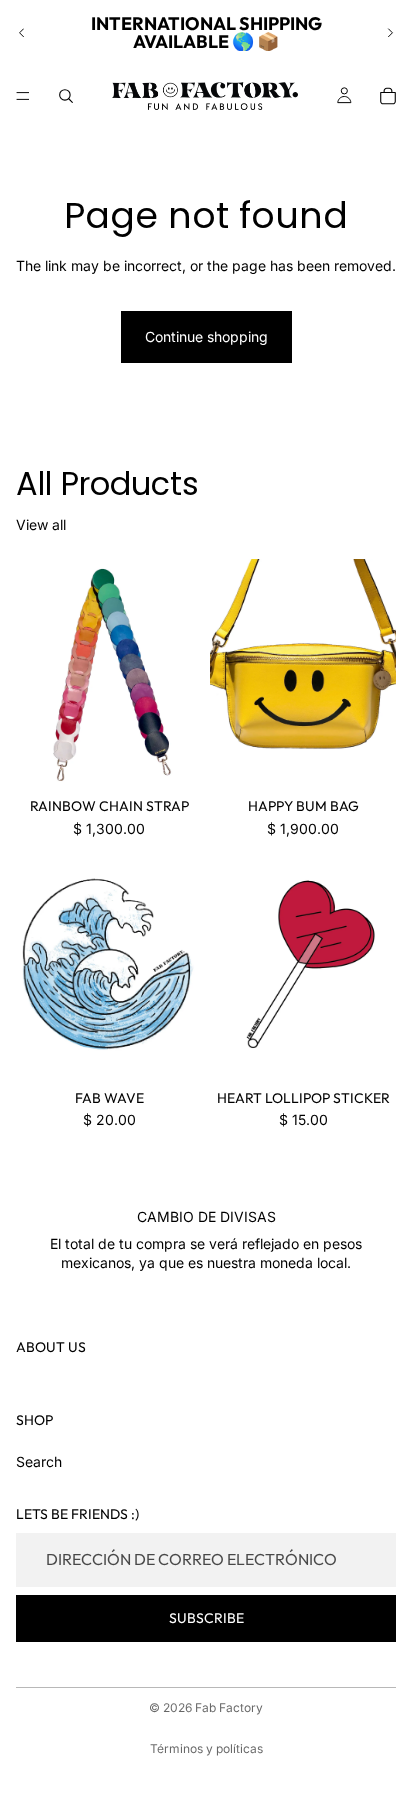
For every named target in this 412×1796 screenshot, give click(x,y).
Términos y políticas (206, 1748)
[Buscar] (66, 96)
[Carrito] (388, 96)
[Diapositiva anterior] (22, 33)
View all (41, 524)
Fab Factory (229, 1707)
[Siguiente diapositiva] (390, 33)
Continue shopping (206, 336)
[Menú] (23, 96)
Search (39, 1461)
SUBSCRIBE (206, 1618)
